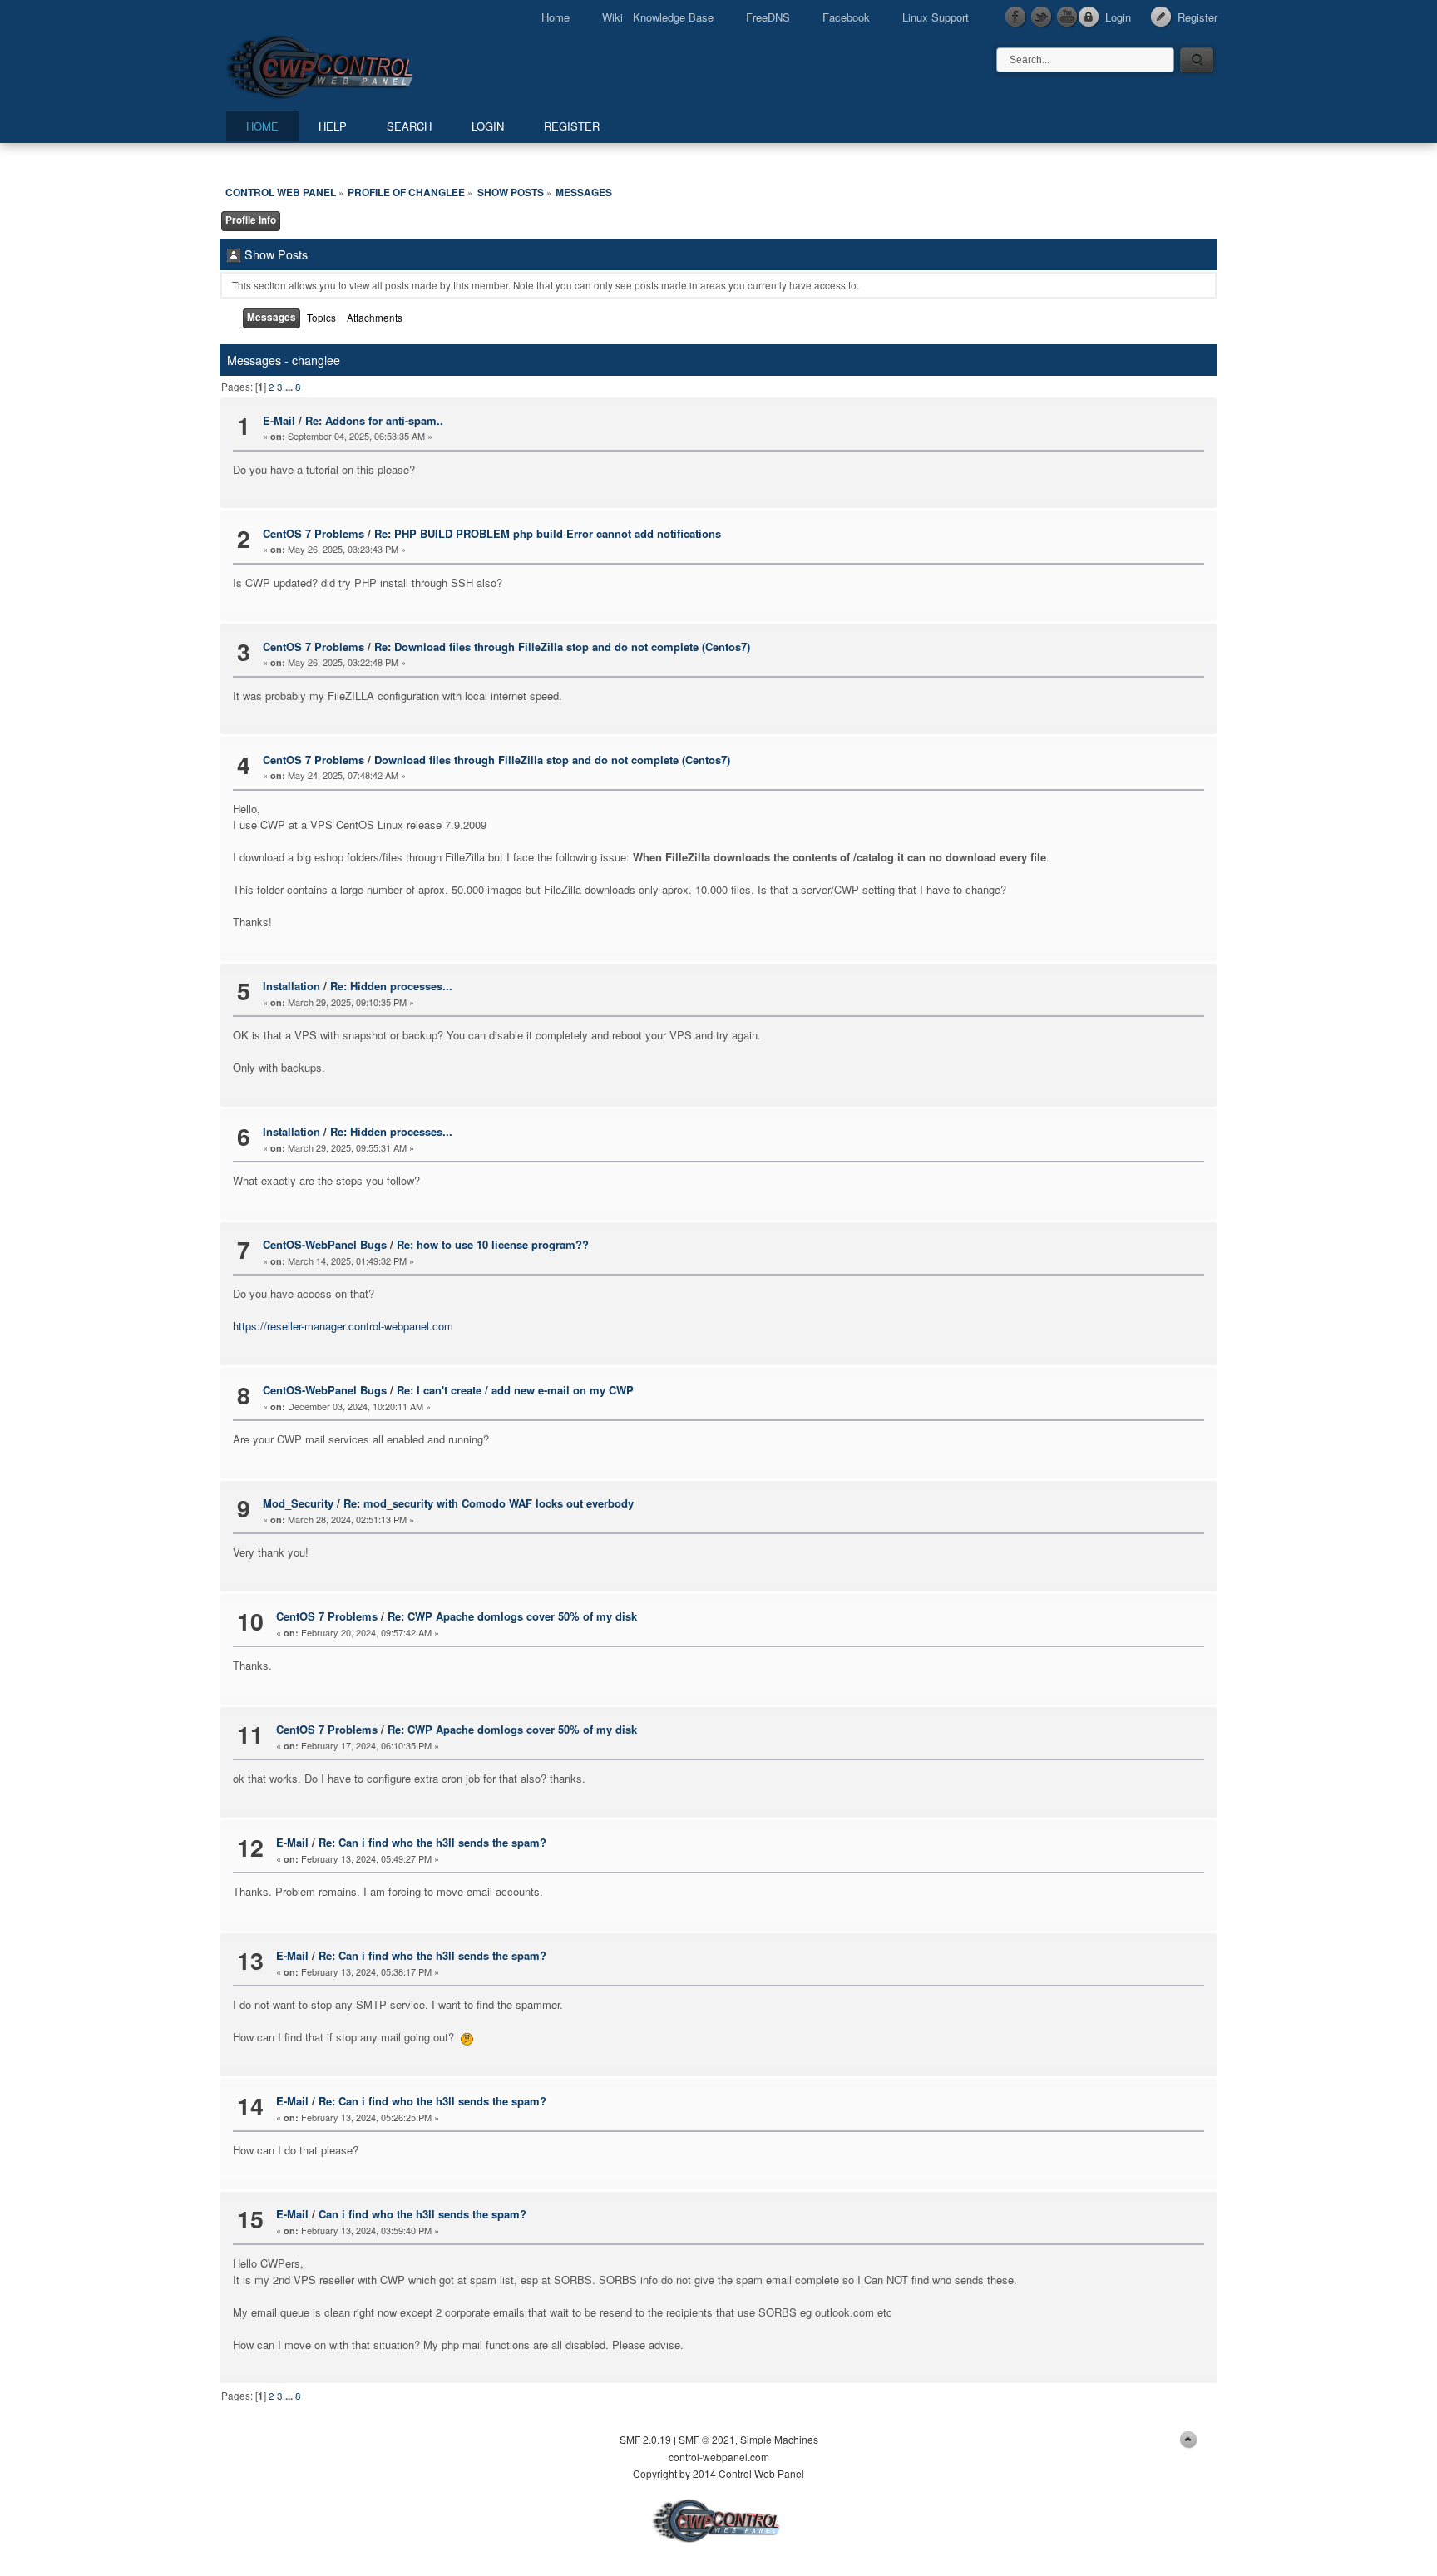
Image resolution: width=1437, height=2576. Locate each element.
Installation (291, 986)
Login (1118, 17)
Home (556, 17)
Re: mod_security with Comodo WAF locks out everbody (489, 1503)
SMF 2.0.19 (645, 2439)
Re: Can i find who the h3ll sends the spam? (432, 1842)
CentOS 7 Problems (314, 533)
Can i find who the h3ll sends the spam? (422, 2214)
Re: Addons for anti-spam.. (374, 420)
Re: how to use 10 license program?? (493, 1244)
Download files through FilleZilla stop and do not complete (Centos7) (552, 760)
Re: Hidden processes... (391, 986)
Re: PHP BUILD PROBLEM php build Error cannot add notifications (548, 533)
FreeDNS (768, 17)
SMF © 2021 (707, 2439)
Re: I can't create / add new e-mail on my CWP (515, 1390)
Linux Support (936, 17)
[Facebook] (1016, 17)
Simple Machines (779, 2439)
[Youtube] (1068, 17)
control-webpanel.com (719, 2457)
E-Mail (279, 420)
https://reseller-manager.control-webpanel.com (343, 1326)
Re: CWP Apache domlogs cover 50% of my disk (512, 1616)
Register (1197, 17)
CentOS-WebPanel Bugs (325, 1244)
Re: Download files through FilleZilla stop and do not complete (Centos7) (562, 646)
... (290, 387)
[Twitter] (1042, 17)
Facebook (846, 17)
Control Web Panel (357, 64)
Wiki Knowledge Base (658, 17)
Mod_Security (298, 1503)
